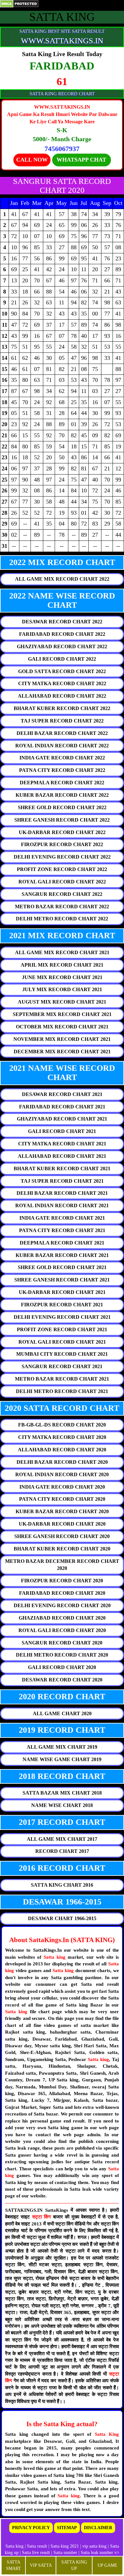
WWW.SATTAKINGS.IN (62, 41)
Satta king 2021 (65, 2546)
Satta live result (36, 2553)
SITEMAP (67, 2528)
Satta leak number (97, 2553)
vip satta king (94, 2546)
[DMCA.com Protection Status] (19, 3)
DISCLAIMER (98, 2528)
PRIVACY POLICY (31, 2528)
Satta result (37, 2546)
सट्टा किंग (43, 2217)
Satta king (55, 1957)
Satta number (65, 2553)
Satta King (107, 2434)
